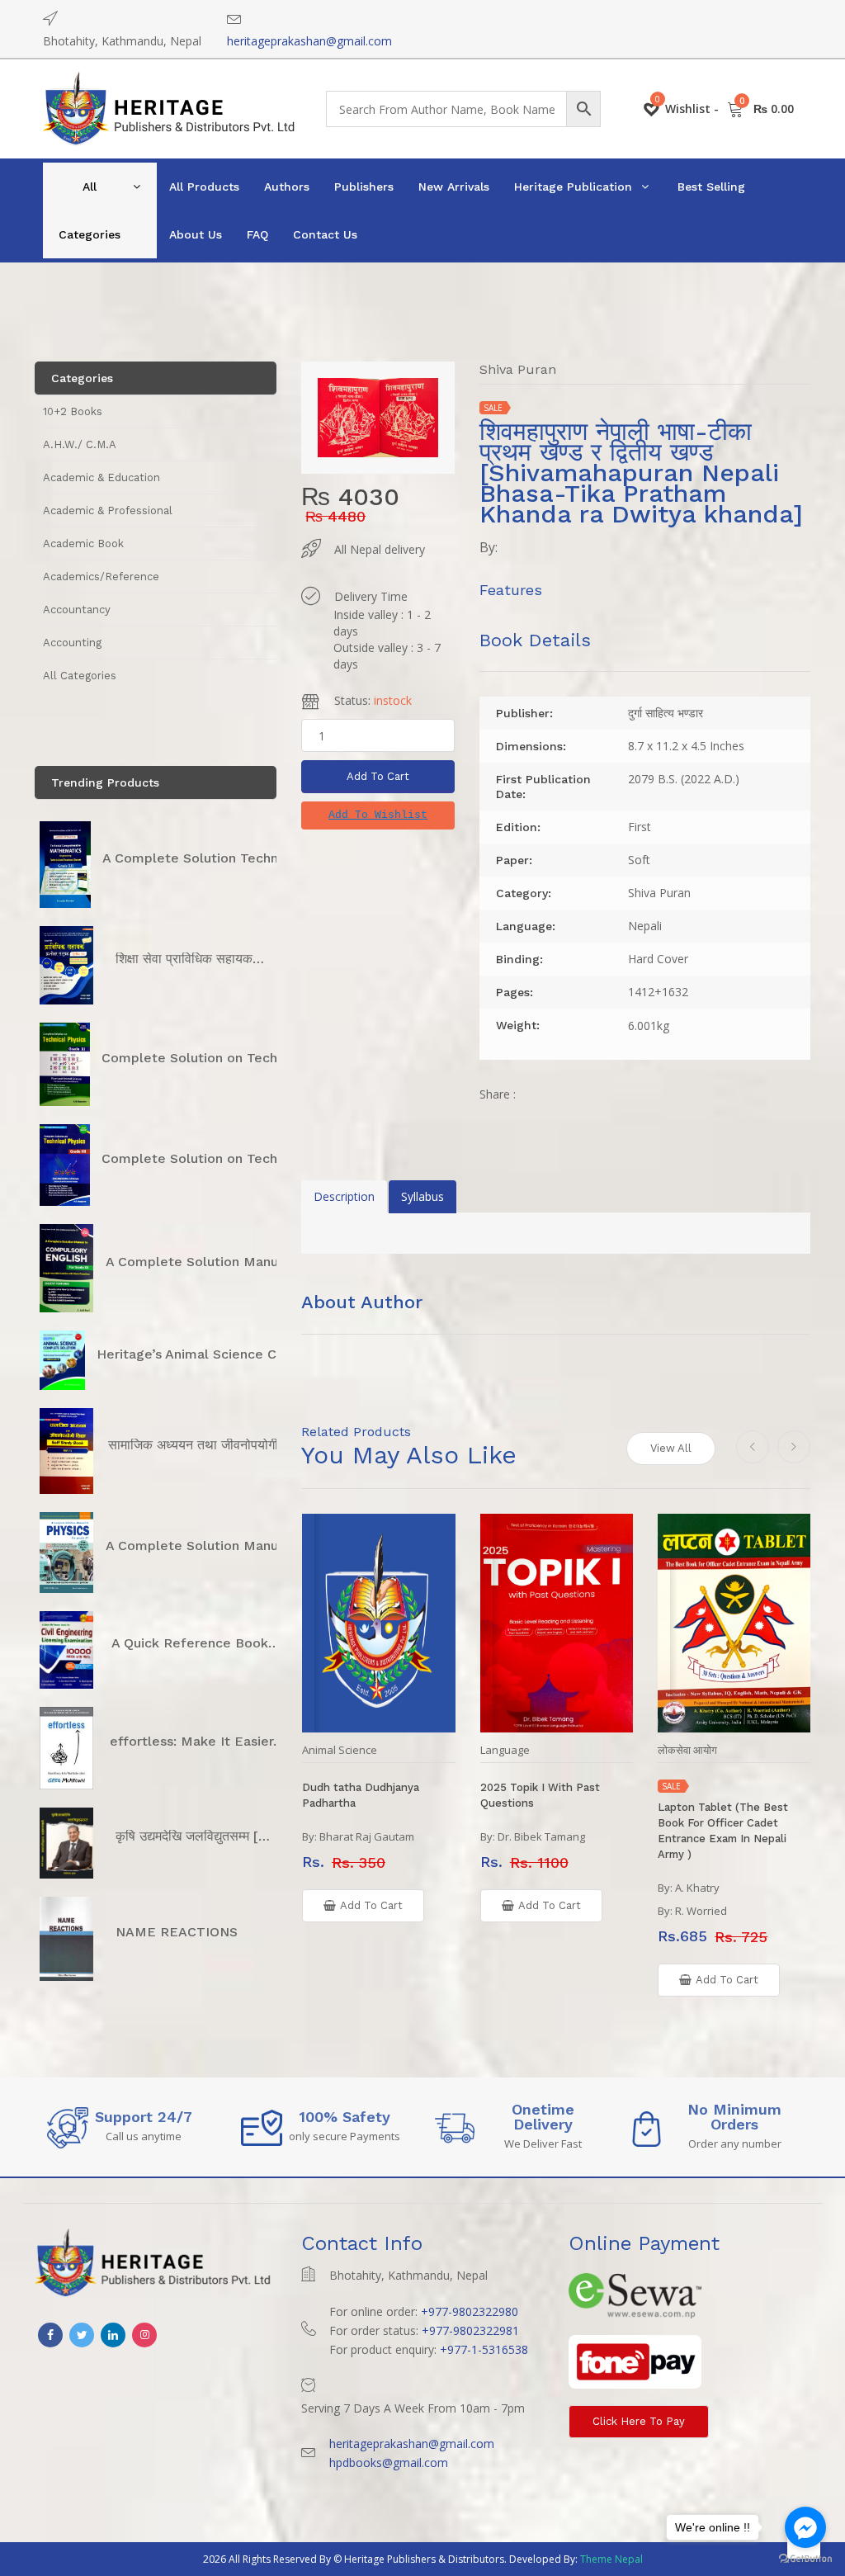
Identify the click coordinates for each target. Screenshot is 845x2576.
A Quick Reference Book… (196, 1643)
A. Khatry (697, 1888)
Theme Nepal (611, 2559)
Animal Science (340, 1750)
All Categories (90, 210)
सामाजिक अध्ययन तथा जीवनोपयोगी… (199, 1445)
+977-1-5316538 (484, 2349)
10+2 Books (73, 411)
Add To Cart (378, 776)
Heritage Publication (573, 187)
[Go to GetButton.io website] (805, 2559)
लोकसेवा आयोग (687, 1750)
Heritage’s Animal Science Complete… (220, 1354)
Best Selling (711, 187)
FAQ (257, 234)
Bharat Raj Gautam (367, 1836)
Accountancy (77, 610)
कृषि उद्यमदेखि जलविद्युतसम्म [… (193, 1836)
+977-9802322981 (470, 2330)
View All (671, 1448)
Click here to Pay (639, 2421)
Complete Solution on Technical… (210, 1058)
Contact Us (325, 234)
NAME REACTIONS (177, 1932)
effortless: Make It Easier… (197, 1741)
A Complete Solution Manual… (203, 1262)
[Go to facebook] (805, 2527)
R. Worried (701, 1911)
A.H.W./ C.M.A (80, 444)
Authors (287, 187)
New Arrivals (454, 187)
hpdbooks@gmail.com (389, 2463)
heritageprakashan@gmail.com (309, 41)
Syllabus (422, 1196)
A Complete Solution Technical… (207, 858)
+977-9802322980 (470, 2311)
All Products (204, 187)
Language (505, 1750)
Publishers (364, 187)
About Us (196, 234)
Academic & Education (101, 477)
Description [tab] (344, 1196)
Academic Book (83, 544)
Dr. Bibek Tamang (541, 1836)
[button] (378, 815)
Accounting (72, 643)
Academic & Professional (108, 510)
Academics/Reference (101, 577)
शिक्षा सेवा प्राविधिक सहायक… (190, 959)
